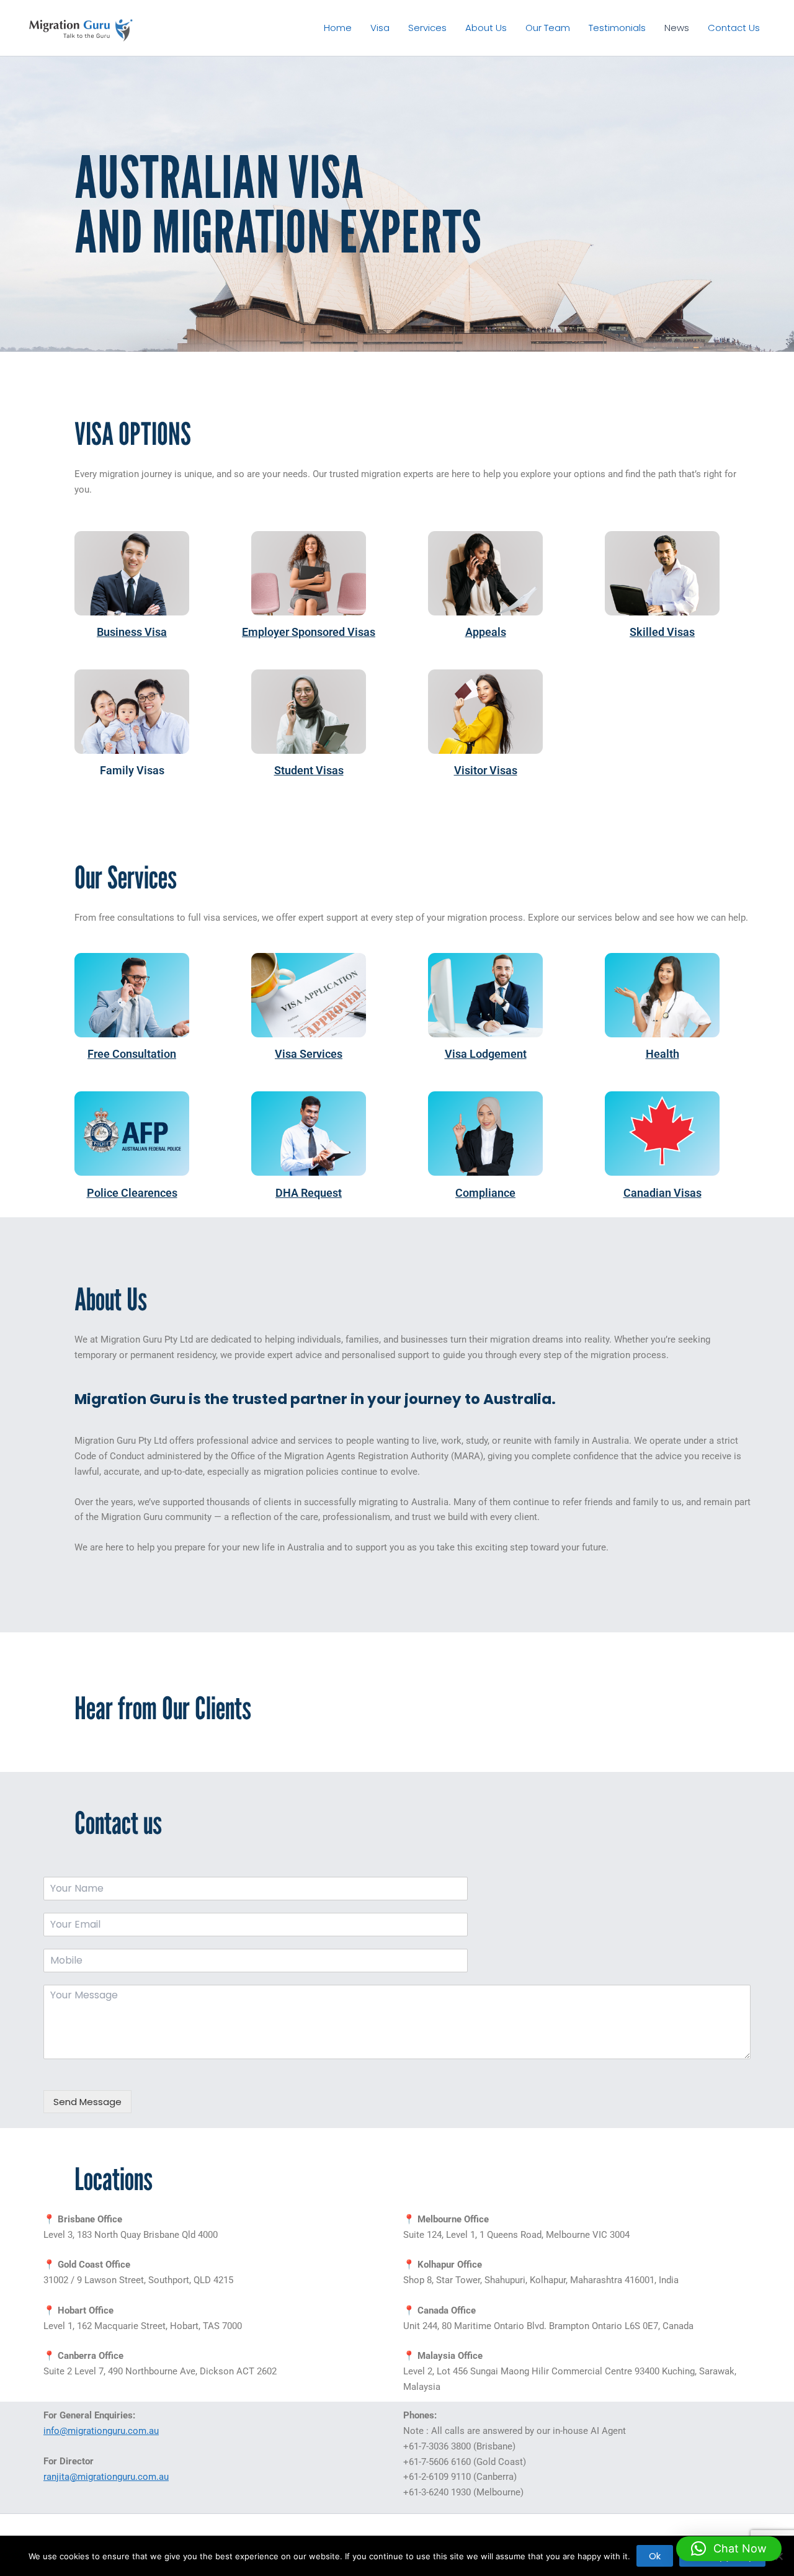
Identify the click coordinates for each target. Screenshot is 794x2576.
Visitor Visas (486, 770)
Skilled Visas (662, 632)
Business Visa (132, 632)
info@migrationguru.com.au (101, 2431)
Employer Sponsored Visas (309, 632)
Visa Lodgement (486, 1054)
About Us (486, 28)
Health (662, 1054)
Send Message (87, 2102)
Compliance (485, 1193)
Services (427, 28)
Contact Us (734, 28)
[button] (729, 2549)
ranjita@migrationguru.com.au (106, 2477)
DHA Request (309, 1193)
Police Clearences (132, 1193)
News (677, 28)
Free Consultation (132, 1054)
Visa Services (309, 1054)
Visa (380, 28)
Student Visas (309, 770)
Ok (655, 2556)
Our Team (548, 28)
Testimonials (617, 28)
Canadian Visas (662, 1193)
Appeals (486, 632)
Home (338, 28)
